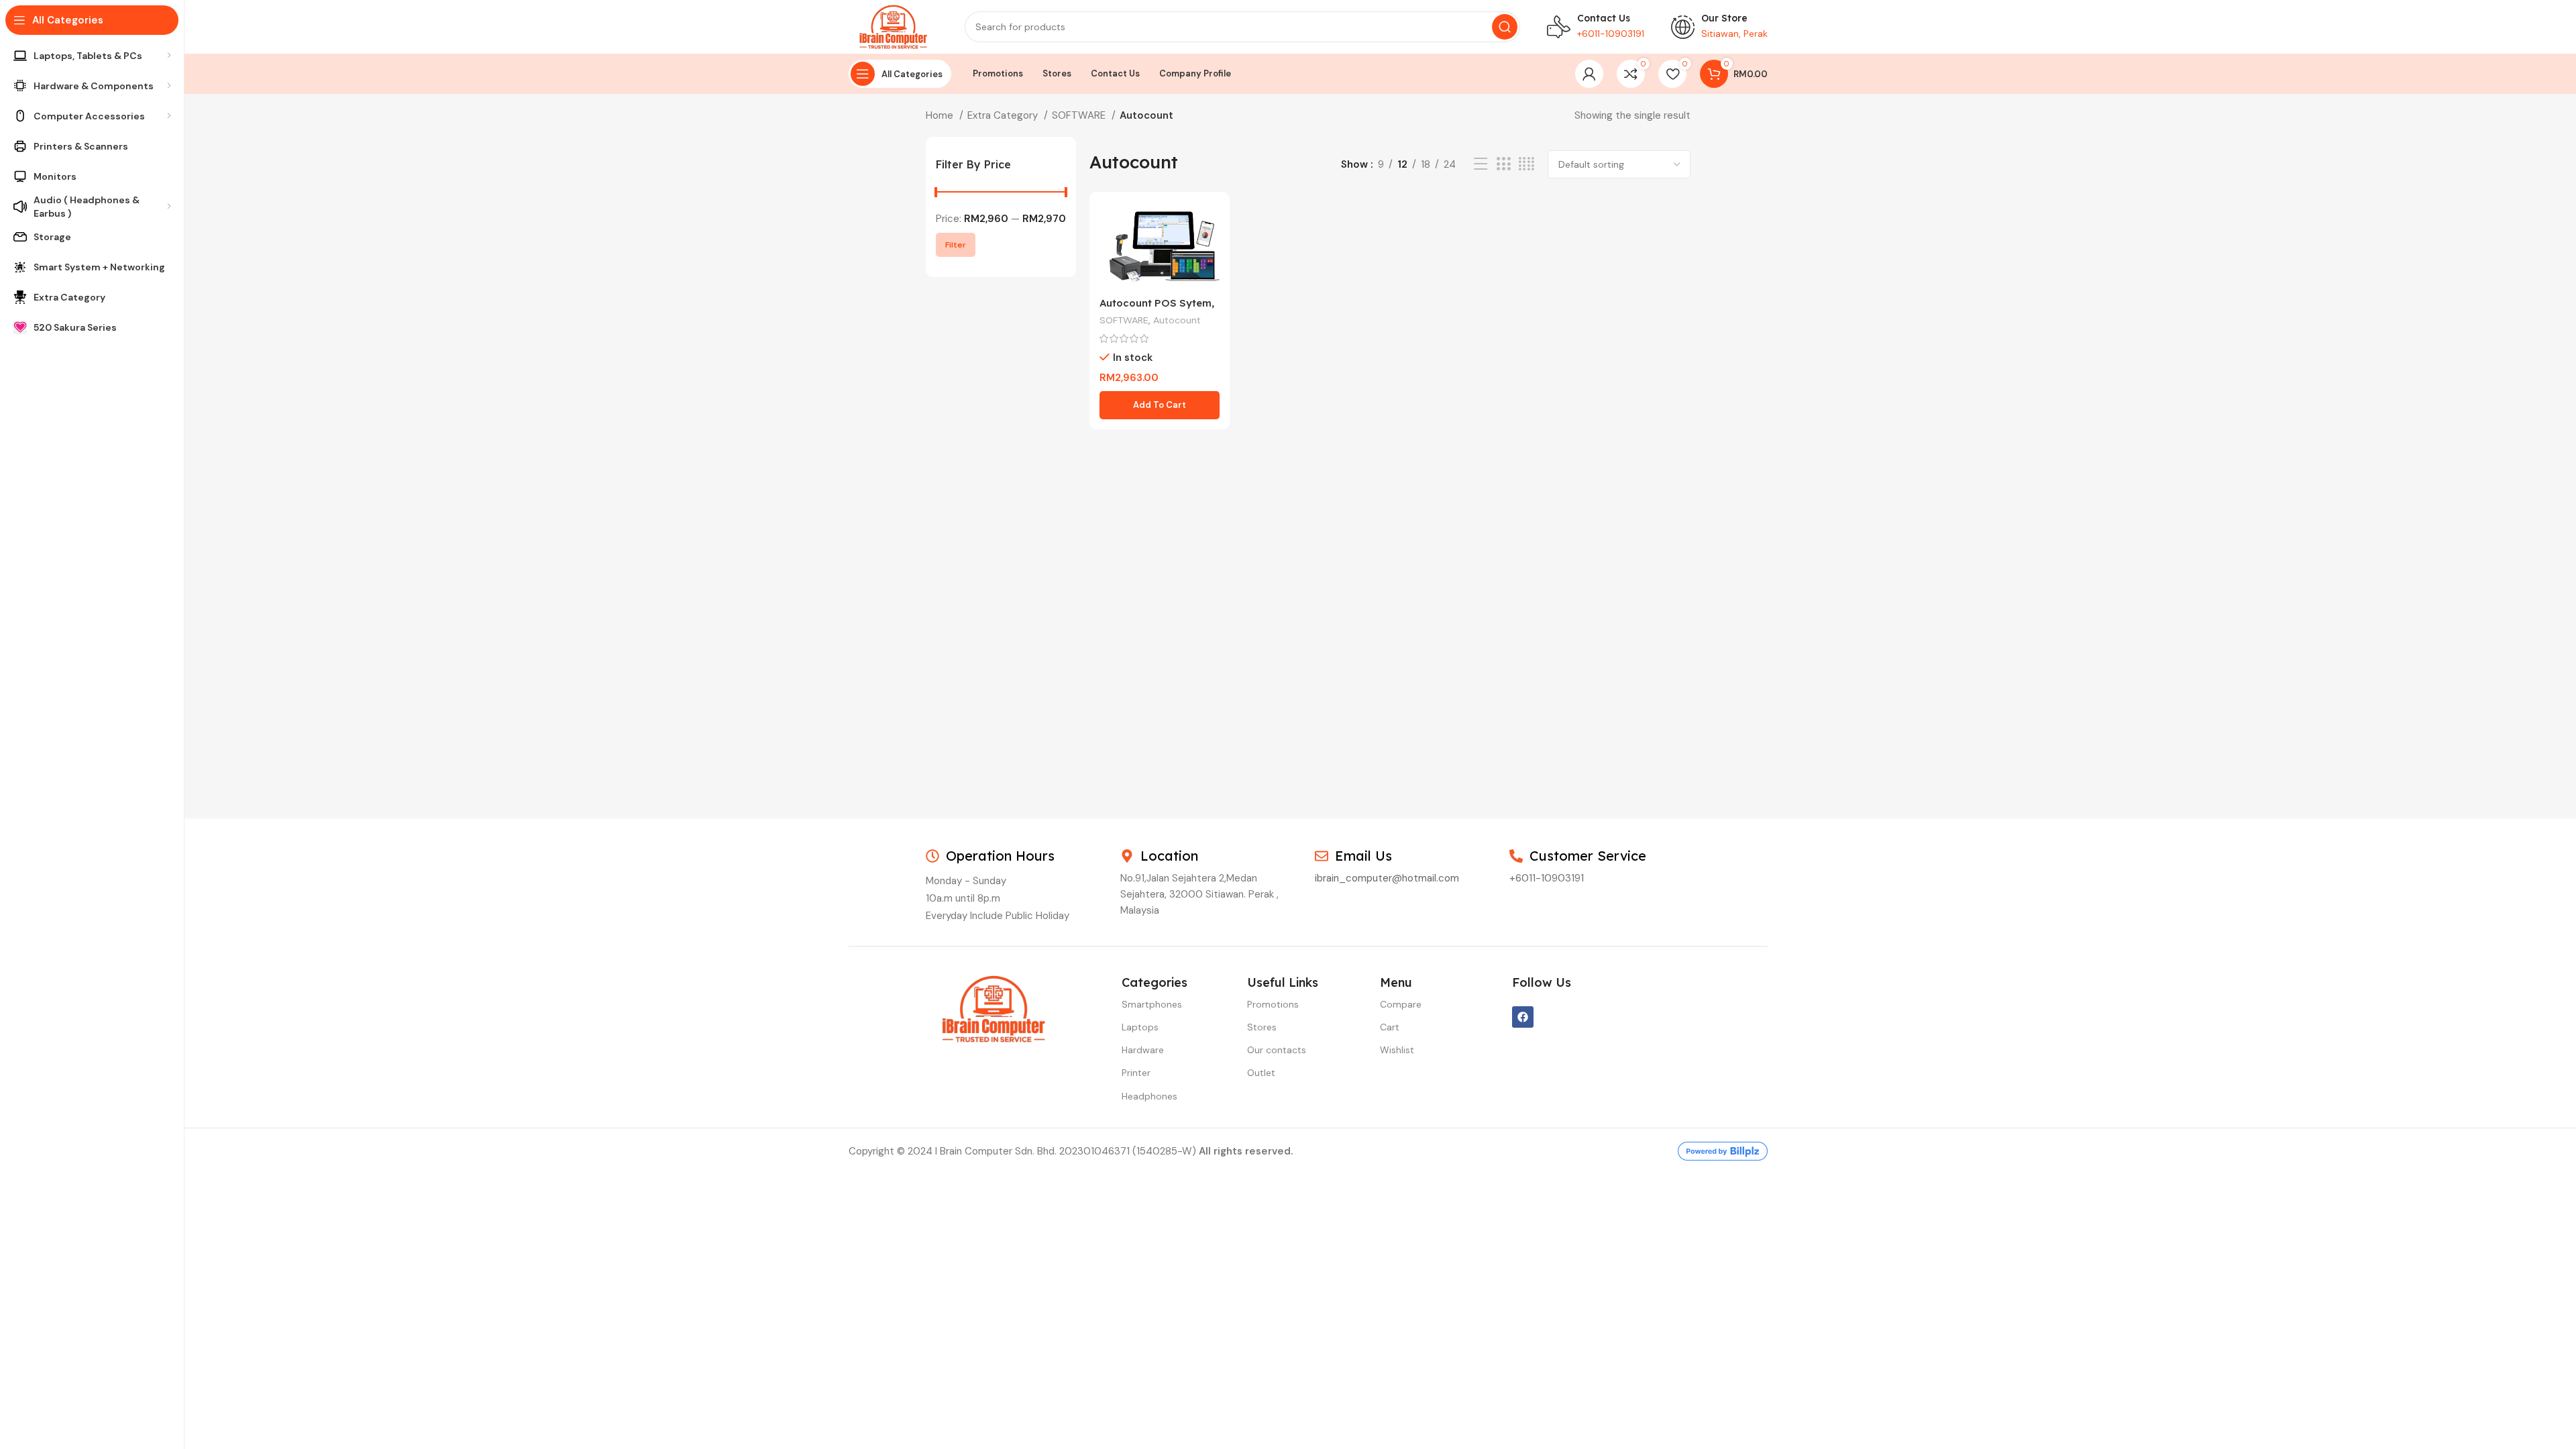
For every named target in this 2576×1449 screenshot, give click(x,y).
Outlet (1261, 1073)
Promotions (1273, 1004)
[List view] (1481, 164)
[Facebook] (1523, 1017)
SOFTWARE (1080, 115)
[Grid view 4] (1526, 164)
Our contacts (1277, 1050)
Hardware (1143, 1050)
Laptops (1140, 1027)
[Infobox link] (1596, 27)
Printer (1136, 1073)
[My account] (1589, 74)
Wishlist (1397, 1050)
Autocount (1177, 320)
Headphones (1149, 1096)
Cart (1390, 1027)
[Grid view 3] (1503, 164)
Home (941, 115)
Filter (956, 245)
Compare (1401, 1004)
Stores (1262, 1027)
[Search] (1505, 27)
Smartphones (1152, 1004)
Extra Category (1004, 115)
